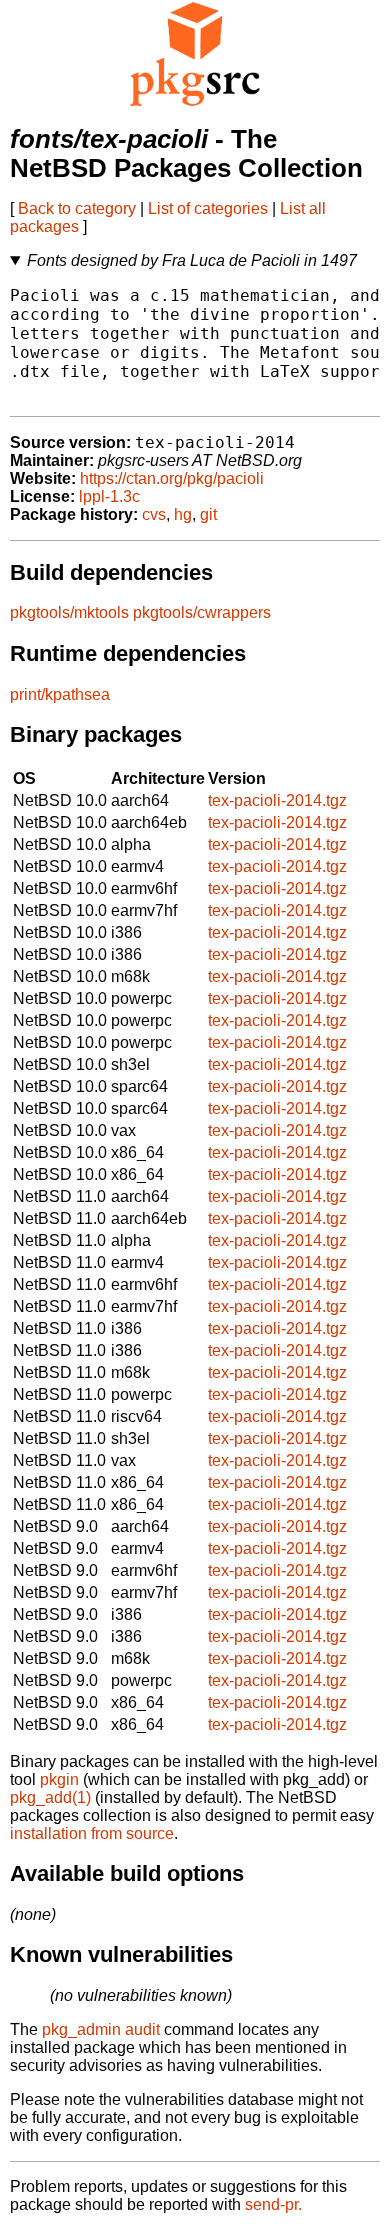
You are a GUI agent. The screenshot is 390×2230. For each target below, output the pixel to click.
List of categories (208, 208)
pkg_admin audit (101, 2029)
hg (183, 514)
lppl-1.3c (109, 496)
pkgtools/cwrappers (202, 612)
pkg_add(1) (50, 1797)
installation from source (92, 1833)
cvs (154, 514)
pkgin (59, 1779)
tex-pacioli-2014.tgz (277, 800)
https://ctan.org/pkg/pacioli (172, 478)
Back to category (77, 208)
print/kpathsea (60, 694)
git (208, 514)
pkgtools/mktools (69, 612)
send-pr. (273, 2204)
